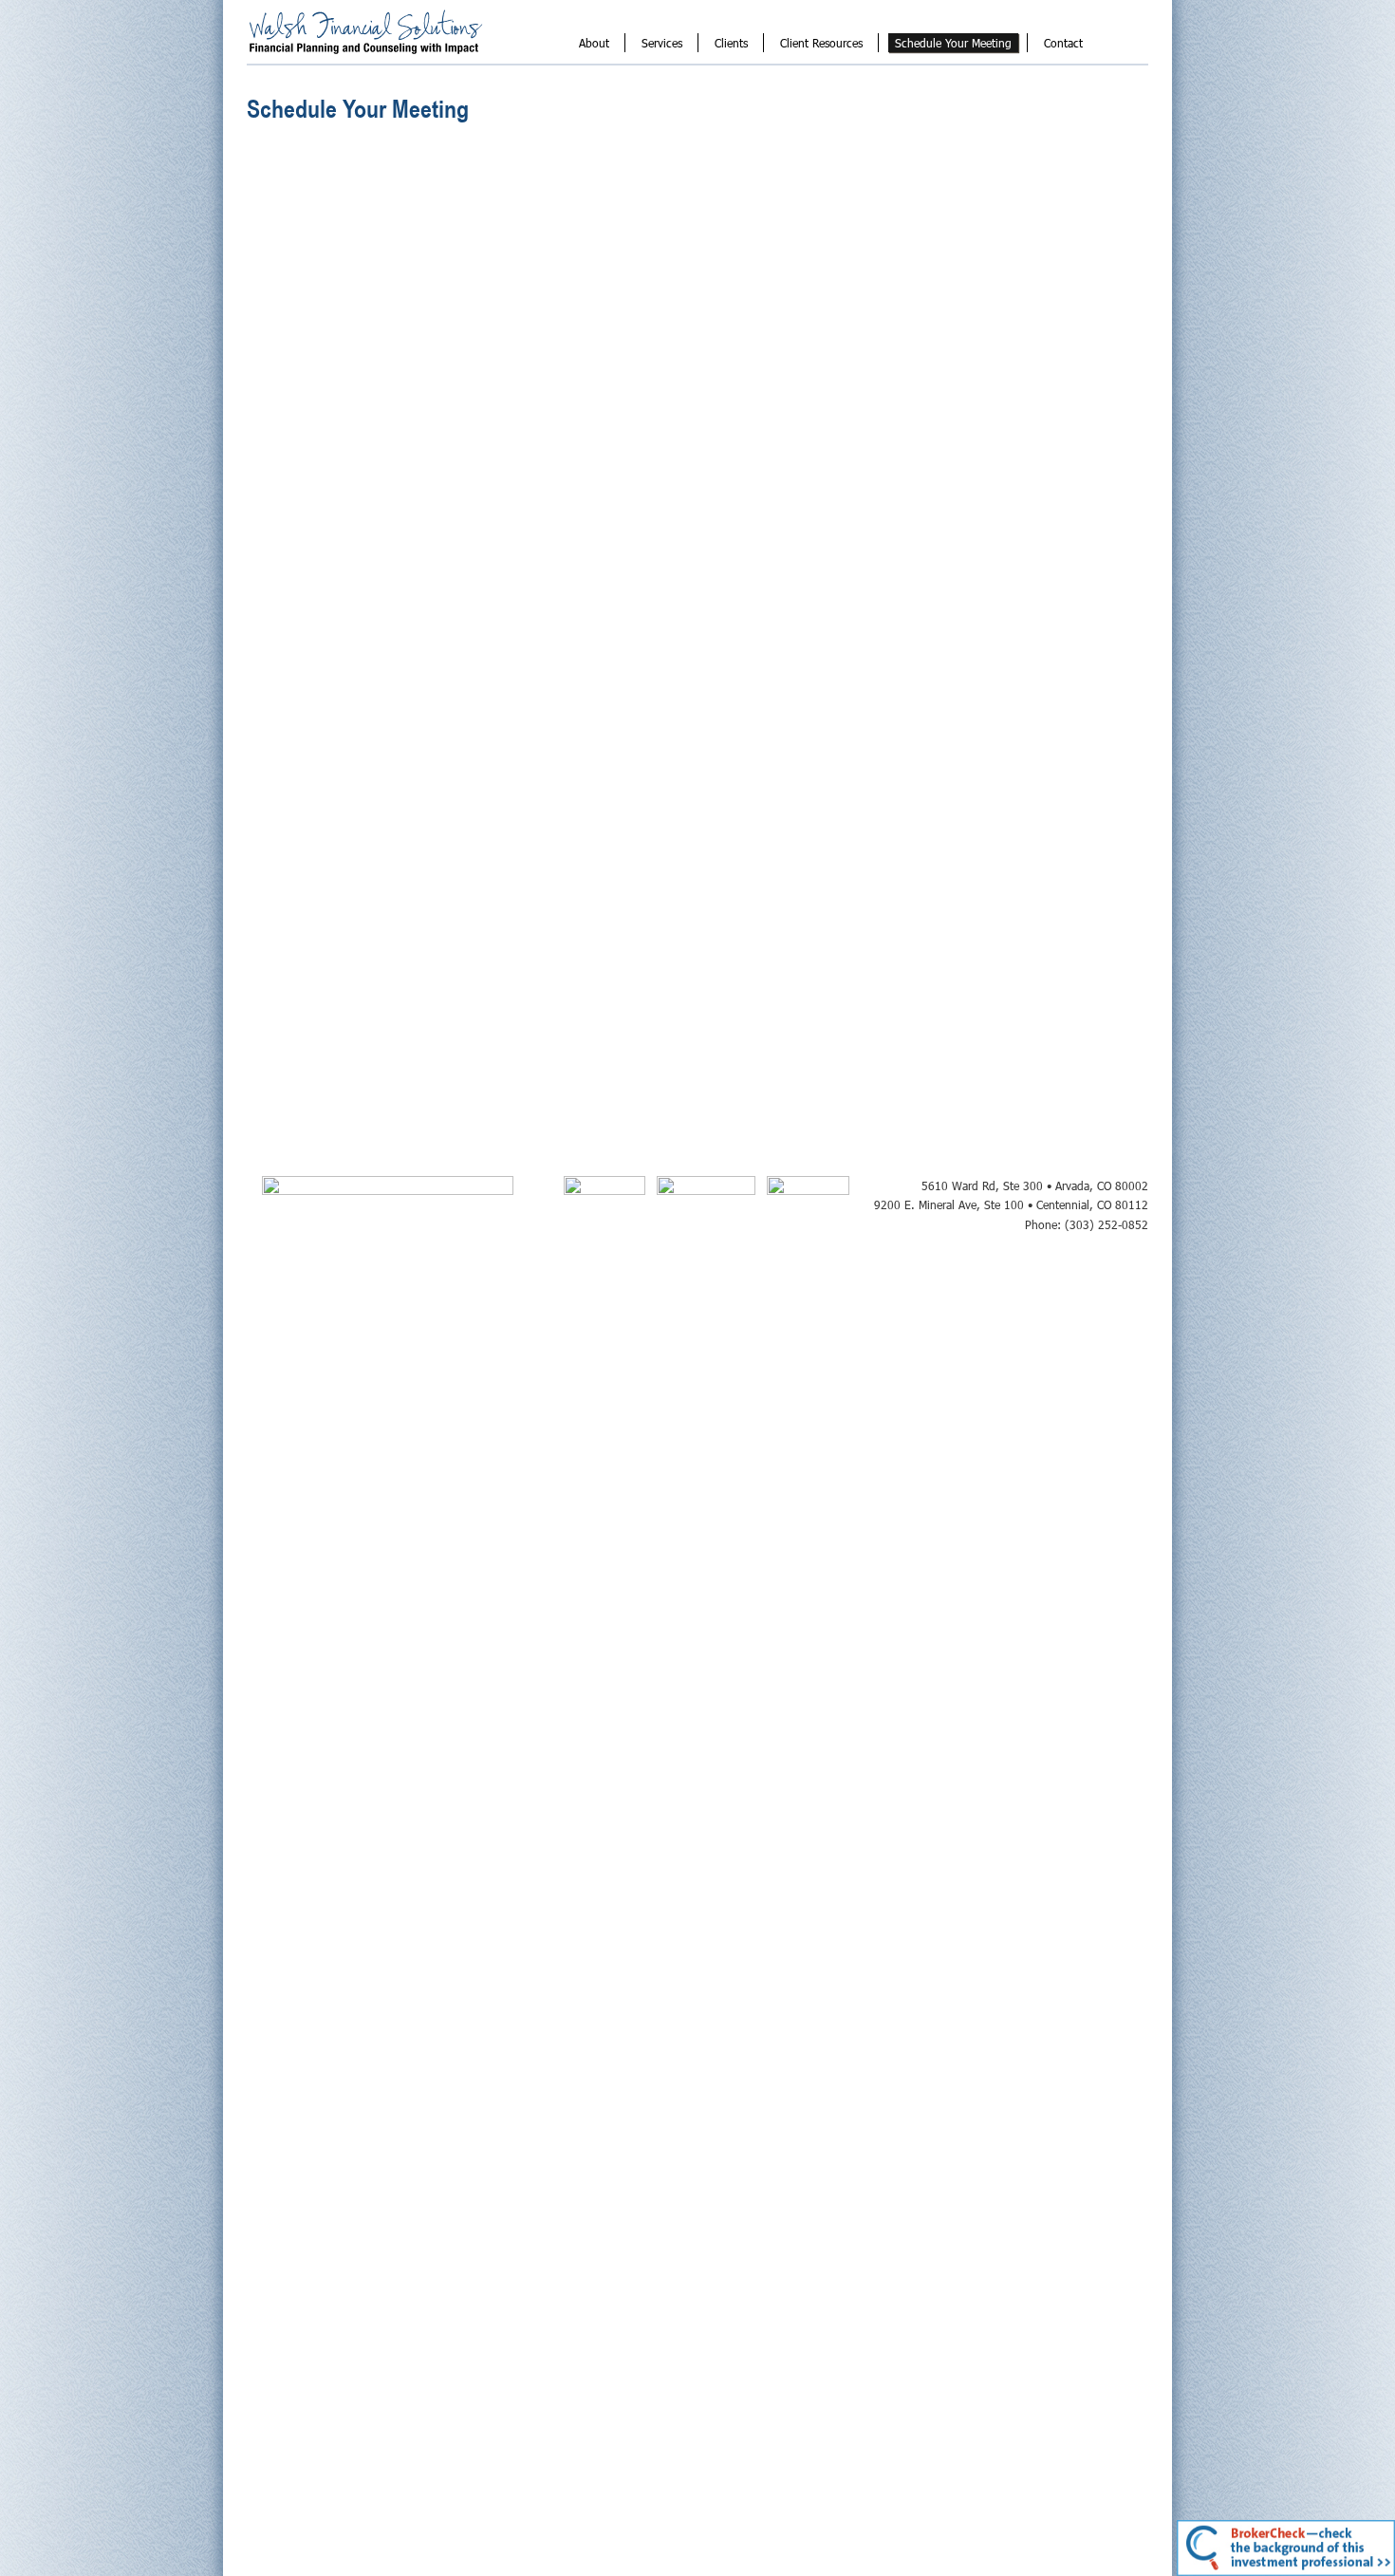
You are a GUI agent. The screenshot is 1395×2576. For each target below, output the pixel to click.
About (594, 43)
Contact (1063, 43)
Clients (731, 43)
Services (662, 43)
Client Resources (821, 43)
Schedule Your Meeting (953, 43)
